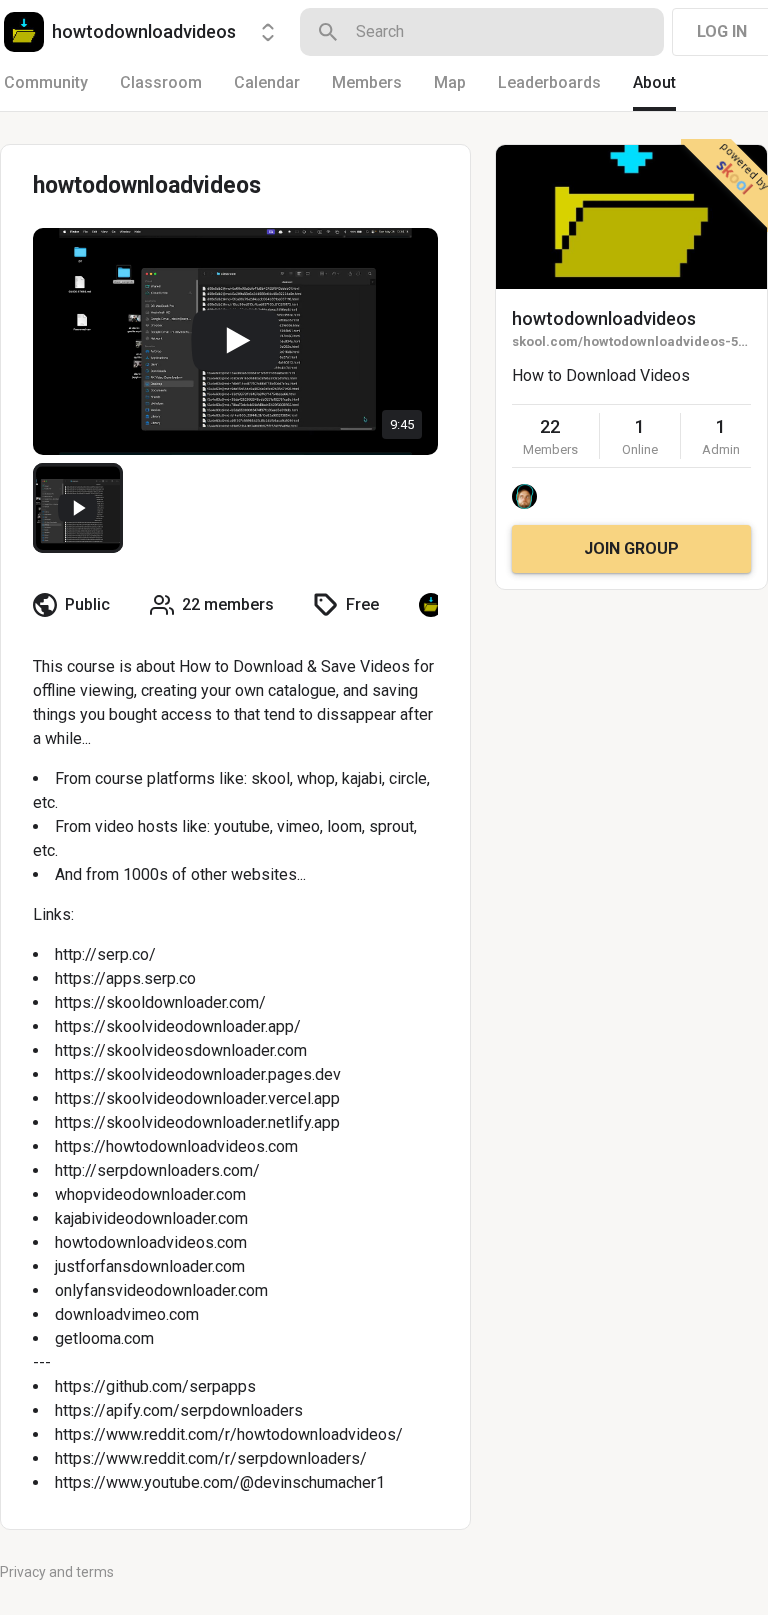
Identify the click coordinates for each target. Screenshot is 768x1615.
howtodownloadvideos (604, 318)
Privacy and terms (57, 1572)
